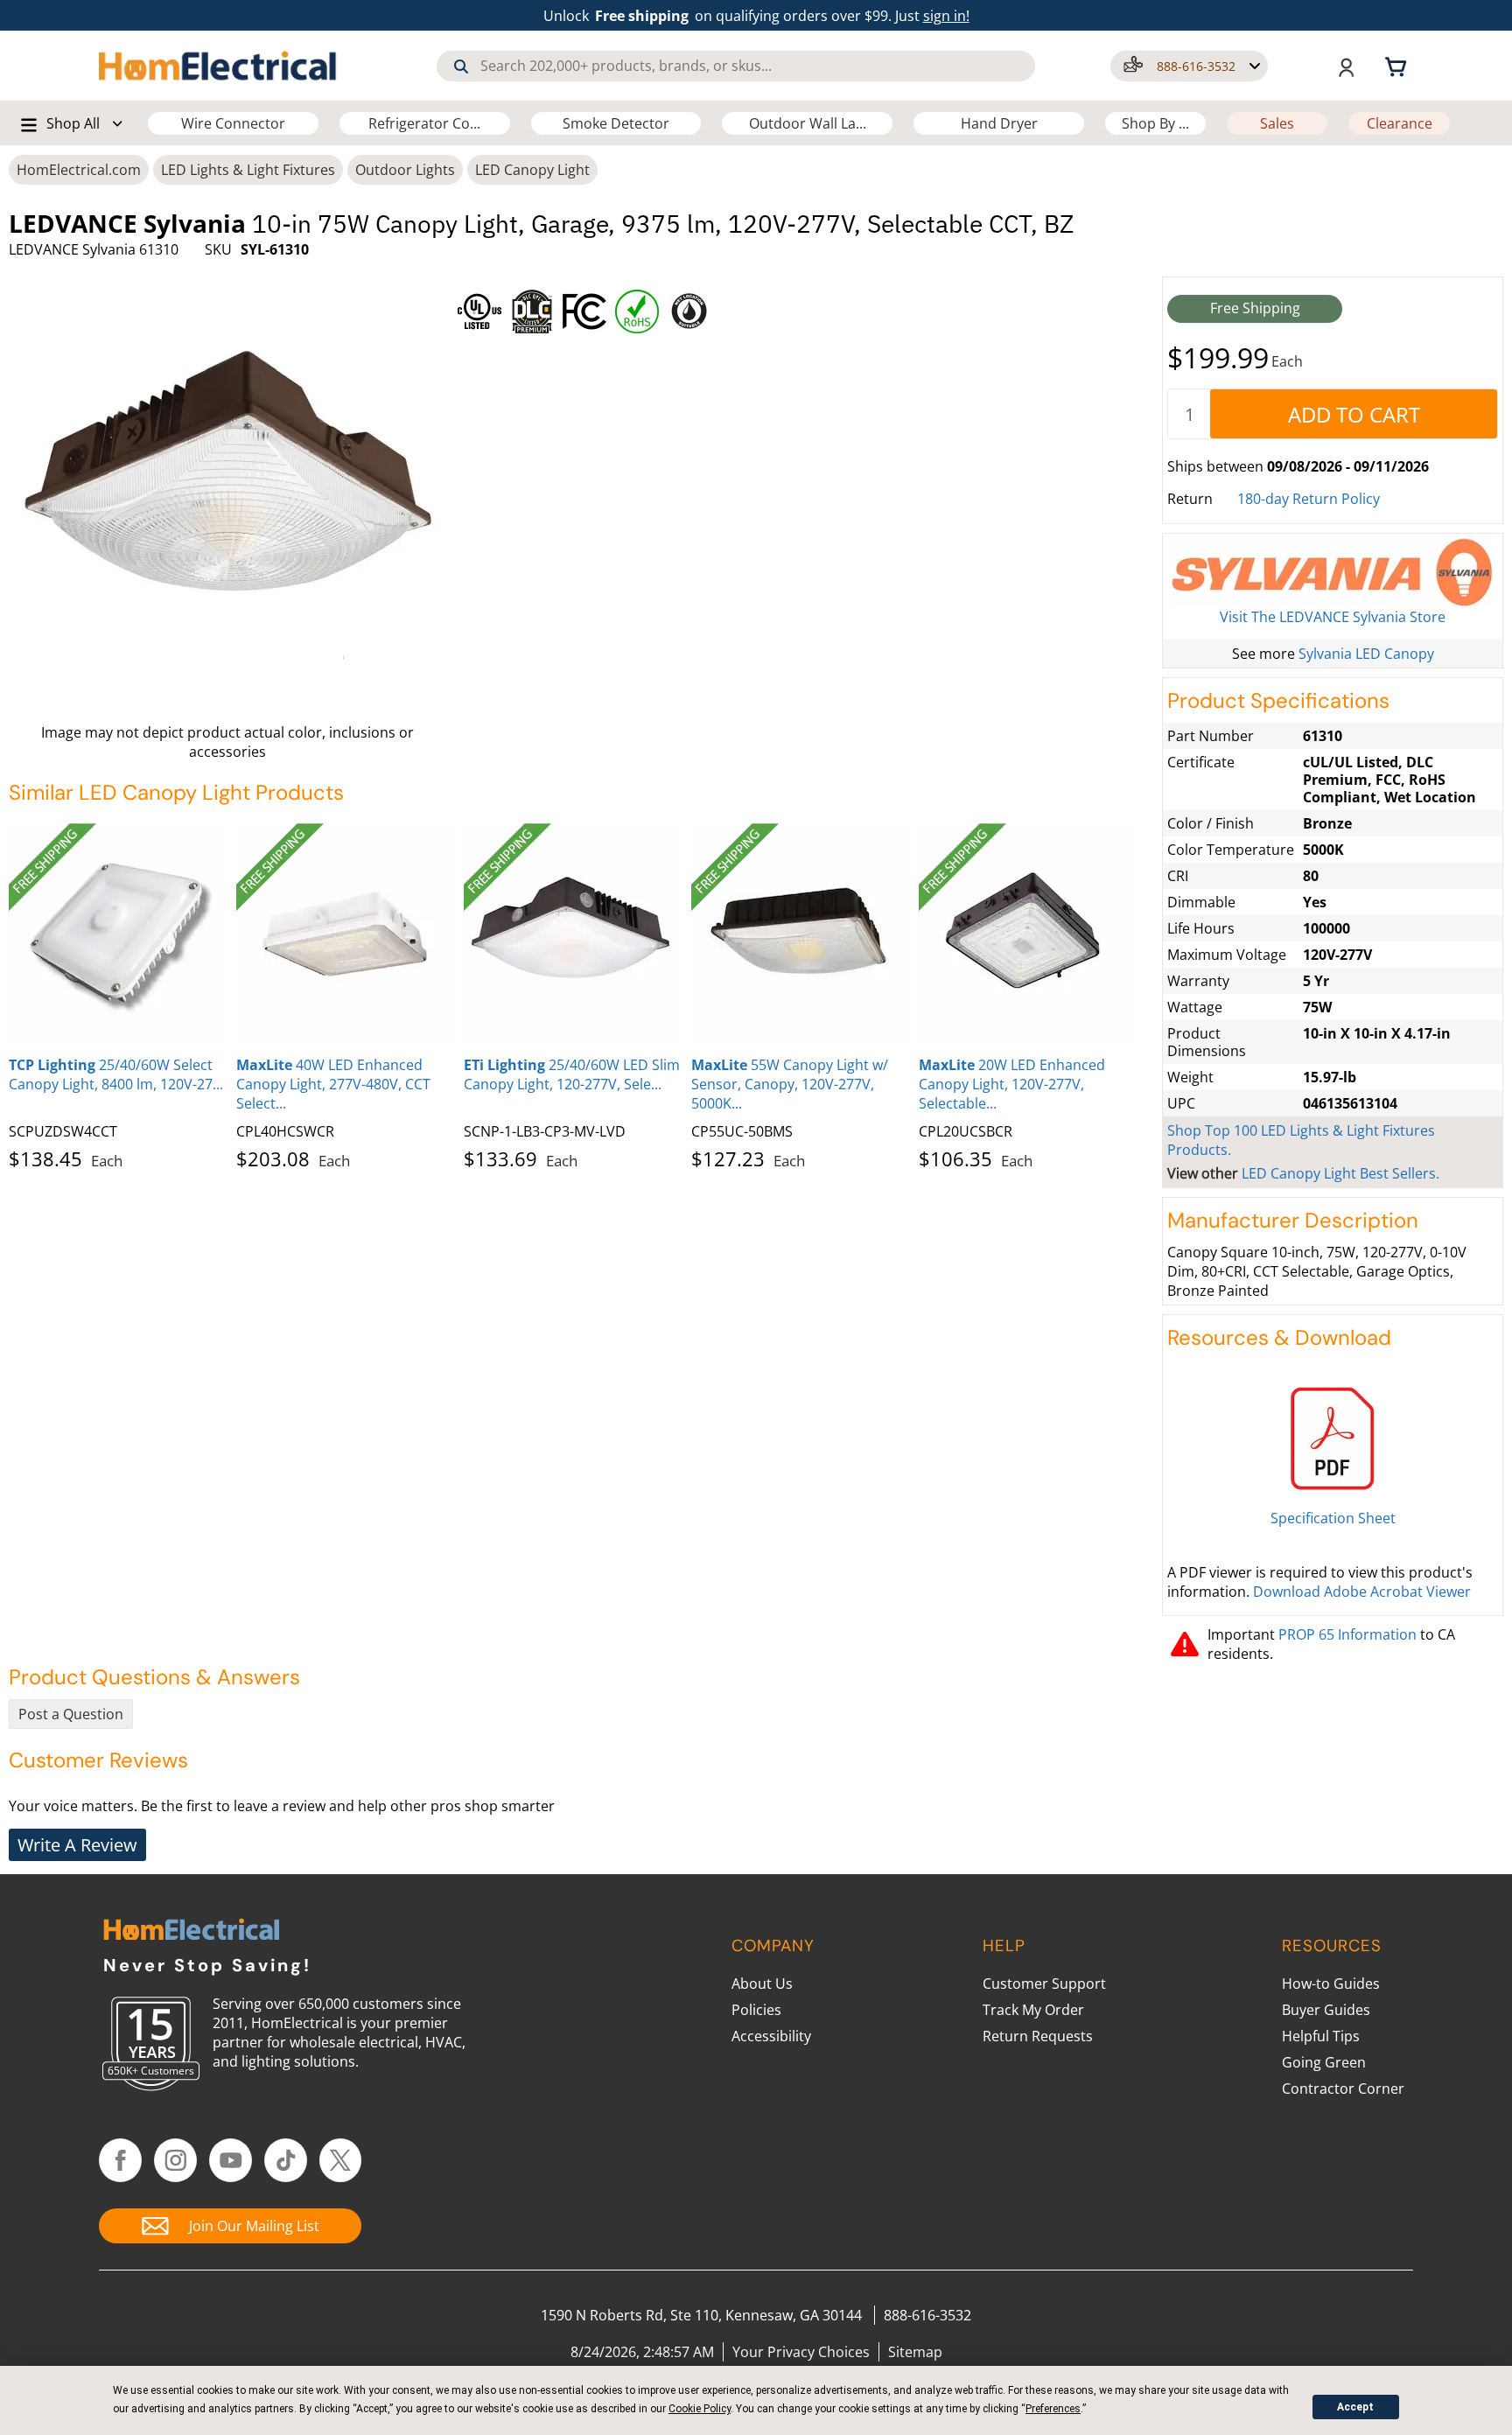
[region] (804, 307)
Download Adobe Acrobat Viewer (1362, 1592)
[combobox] (736, 66)
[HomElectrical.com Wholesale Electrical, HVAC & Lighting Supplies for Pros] (219, 66)
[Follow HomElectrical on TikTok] (286, 2160)
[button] (1189, 66)
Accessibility (771, 2036)
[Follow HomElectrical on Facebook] (120, 2160)
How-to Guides (1331, 1984)
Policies (756, 2010)
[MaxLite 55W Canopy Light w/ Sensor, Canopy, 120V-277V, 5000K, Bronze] (801, 933)
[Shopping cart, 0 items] (1398, 66)
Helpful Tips (1321, 2036)
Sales (1277, 123)
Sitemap (915, 2352)
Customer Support (1044, 1984)
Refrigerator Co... (424, 123)
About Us (762, 1984)
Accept (1355, 2407)
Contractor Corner (1343, 2089)
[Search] (461, 66)
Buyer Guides (1326, 2010)
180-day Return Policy (1309, 499)
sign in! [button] (946, 16)
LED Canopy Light (532, 170)
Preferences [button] (1053, 2409)
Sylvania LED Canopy (1366, 654)
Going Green (1324, 2062)
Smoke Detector (616, 123)
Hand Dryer (999, 123)
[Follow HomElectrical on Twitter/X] (341, 2160)
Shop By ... (1155, 123)
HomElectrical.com (79, 170)
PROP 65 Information (1347, 1634)
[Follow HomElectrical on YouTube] (231, 2160)
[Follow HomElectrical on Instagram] (175, 2160)
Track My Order (1033, 2010)
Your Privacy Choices (801, 2352)
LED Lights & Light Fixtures (248, 170)
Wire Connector (233, 123)
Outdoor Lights (405, 170)
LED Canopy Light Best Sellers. (1340, 1173)
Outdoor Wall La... (808, 123)
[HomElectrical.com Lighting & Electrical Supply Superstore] (191, 1931)
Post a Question (71, 1714)
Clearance (1400, 123)
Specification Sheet (1333, 1518)
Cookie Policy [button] (700, 2409)
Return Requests (1038, 2036)
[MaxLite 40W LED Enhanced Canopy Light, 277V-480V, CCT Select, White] (346, 933)
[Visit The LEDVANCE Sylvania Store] (1333, 573)
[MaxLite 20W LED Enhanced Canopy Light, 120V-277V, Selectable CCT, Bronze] (1028, 933)
